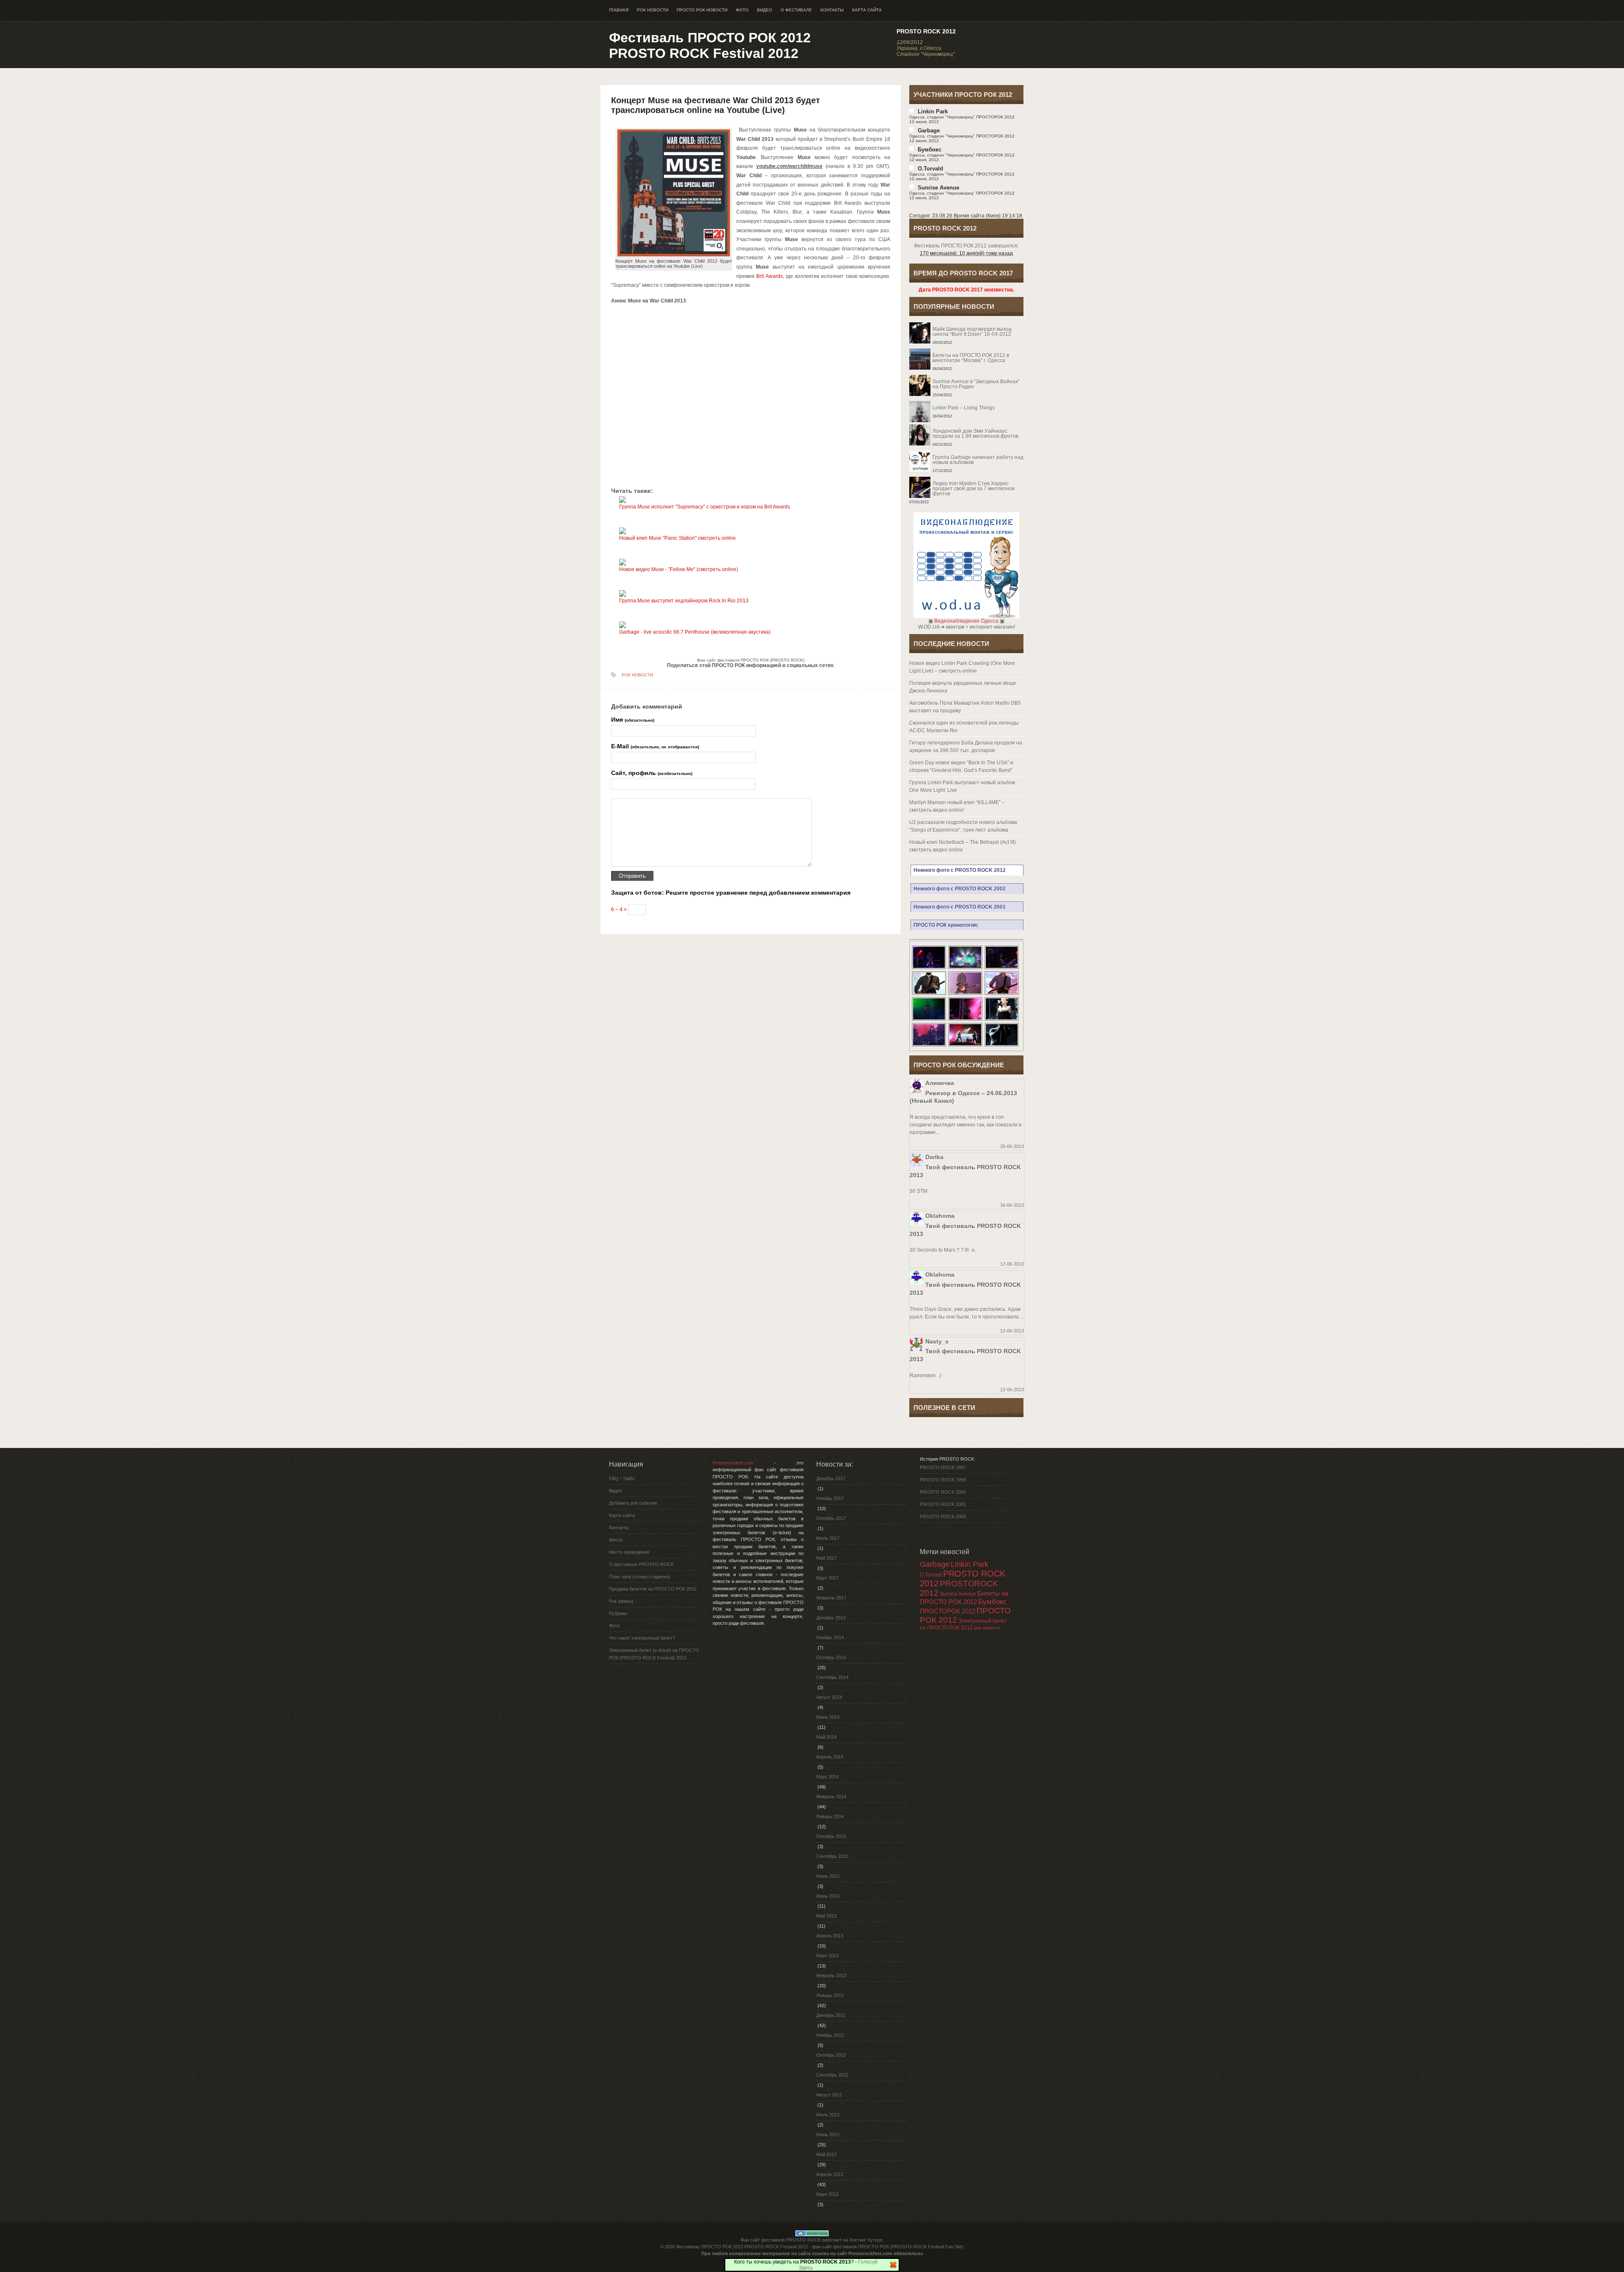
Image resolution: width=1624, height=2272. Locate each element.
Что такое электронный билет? (642, 1638)
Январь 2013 (830, 1995)
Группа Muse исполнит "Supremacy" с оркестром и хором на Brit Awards (705, 507)
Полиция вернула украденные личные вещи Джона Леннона (963, 687)
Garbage (929, 130)
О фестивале (796, 10)
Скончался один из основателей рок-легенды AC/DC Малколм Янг (964, 727)
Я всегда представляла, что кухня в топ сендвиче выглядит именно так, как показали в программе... (966, 1125)
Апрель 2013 (830, 1936)
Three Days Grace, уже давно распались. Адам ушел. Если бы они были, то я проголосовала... (966, 1313)
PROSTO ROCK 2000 (943, 1492)
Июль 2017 (828, 1538)
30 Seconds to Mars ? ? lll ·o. (943, 1250)
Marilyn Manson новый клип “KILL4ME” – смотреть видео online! (957, 806)
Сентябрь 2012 (832, 2075)
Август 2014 (829, 1697)
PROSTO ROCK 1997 (943, 1467)
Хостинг (858, 2240)
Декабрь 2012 (831, 2015)
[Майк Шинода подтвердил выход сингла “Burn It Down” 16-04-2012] (966, 322)
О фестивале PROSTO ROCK (641, 1564)
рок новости (987, 1628)
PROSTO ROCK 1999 (943, 1480)
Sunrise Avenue (938, 188)
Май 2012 (826, 2154)
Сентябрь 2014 (832, 1677)
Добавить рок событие (633, 1503)
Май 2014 (826, 1737)
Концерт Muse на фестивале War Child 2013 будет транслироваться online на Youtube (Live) (716, 105)
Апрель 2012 (830, 2174)
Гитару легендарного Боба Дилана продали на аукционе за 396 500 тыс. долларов (966, 747)
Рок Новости (653, 10)
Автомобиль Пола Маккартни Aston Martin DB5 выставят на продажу (965, 707)
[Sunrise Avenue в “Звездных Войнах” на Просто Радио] (966, 375)
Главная (619, 10)
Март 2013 (827, 1956)
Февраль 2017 (831, 1598)
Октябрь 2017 (831, 1518)
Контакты (832, 10)
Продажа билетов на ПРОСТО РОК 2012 (653, 1589)
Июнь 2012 (828, 2135)
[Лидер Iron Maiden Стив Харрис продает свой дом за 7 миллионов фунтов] (966, 477)
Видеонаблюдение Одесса (966, 621)
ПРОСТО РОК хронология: (946, 925)
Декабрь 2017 (831, 1478)
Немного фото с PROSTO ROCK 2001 (960, 907)
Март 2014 (827, 1777)
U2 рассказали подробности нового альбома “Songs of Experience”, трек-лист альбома (963, 826)
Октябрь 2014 (831, 1657)
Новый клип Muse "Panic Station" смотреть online (678, 538)
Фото (742, 10)
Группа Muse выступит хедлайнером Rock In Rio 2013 (684, 601)
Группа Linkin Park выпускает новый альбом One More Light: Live (962, 786)
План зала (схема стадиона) (640, 1577)
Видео (765, 10)
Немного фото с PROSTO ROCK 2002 (960, 889)
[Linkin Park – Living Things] (966, 401)
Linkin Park (933, 111)
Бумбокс (930, 150)
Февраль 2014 (831, 1797)
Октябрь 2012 (831, 2055)
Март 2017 (827, 1578)
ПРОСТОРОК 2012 (948, 1611)
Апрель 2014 (830, 1757)
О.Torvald (930, 169)
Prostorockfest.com (733, 1463)
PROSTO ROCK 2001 (943, 1504)
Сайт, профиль (652, 773)
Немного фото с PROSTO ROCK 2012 (960, 870)
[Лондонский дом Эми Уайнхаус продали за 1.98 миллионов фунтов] (966, 424)
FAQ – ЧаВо (622, 1478)
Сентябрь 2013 (832, 1856)
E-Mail (655, 746)
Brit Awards (769, 276)
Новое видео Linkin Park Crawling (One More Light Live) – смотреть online (962, 667)
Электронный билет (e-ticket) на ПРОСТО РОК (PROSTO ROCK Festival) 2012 (654, 1654)
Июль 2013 (828, 1876)
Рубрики (618, 1613)
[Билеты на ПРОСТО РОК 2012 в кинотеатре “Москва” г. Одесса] (966, 349)
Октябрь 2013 (831, 1836)
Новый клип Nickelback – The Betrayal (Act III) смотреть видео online (963, 846)
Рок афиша (621, 1601)
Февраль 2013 (831, 1975)
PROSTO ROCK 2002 (943, 1516)
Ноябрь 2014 (830, 1637)
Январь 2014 (830, 1816)
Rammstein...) (926, 1376)
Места (616, 1540)
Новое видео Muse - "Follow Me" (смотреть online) (679, 569)
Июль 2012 (828, 2115)
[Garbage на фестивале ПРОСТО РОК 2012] (1002, 1020)
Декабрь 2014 (831, 1618)
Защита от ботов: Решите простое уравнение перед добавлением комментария (731, 893)
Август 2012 (829, 2095)
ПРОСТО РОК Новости (702, 10)
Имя (633, 720)
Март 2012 (827, 2194)
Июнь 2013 (828, 1896)
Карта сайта (867, 10)
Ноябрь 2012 (830, 2035)
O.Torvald (931, 1575)
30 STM (919, 1191)
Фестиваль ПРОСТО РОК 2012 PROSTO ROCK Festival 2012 (710, 45)
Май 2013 (826, 1916)
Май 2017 (826, 1558)
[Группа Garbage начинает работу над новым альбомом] (966, 451)
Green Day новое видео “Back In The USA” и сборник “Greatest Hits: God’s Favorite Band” (961, 766)
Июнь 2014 (828, 1717)
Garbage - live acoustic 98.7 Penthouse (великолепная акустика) (695, 632)
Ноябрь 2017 (830, 1498)
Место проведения (629, 1552)
